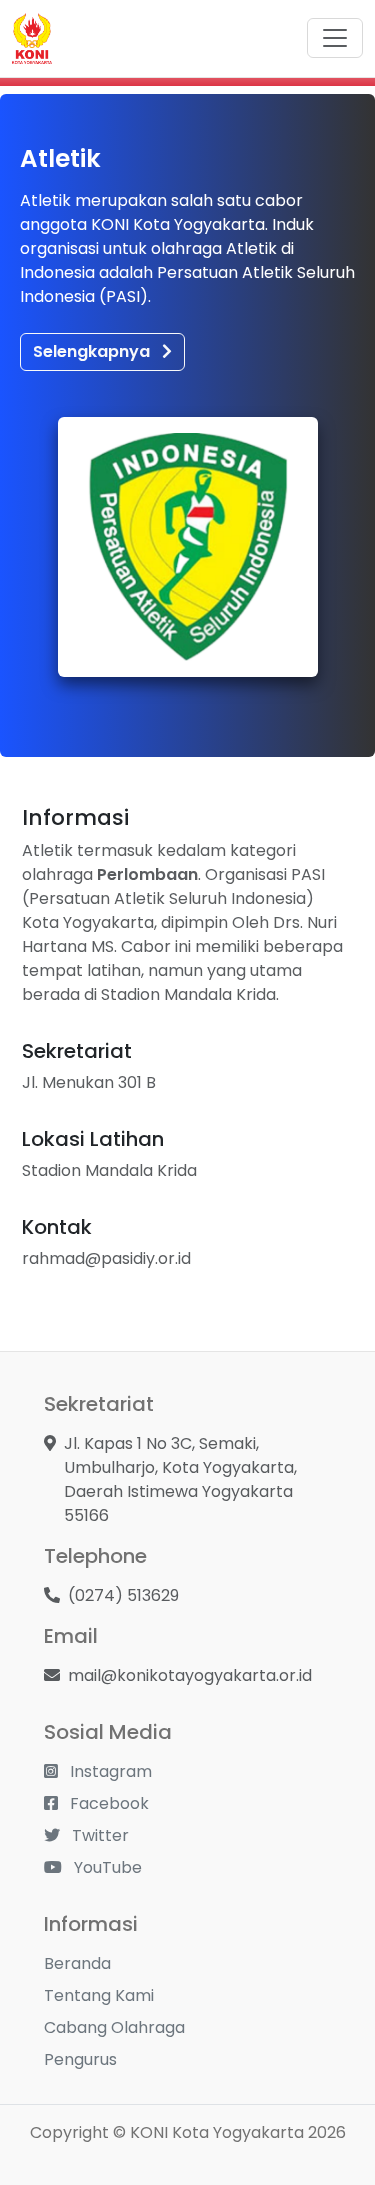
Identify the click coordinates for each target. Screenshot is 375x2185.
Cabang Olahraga (114, 2027)
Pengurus (80, 2059)
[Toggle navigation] (335, 38)
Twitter (98, 1835)
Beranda (77, 1963)
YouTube (106, 1867)
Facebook (107, 1803)
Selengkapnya (93, 351)
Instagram (109, 1771)
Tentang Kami (99, 1995)
